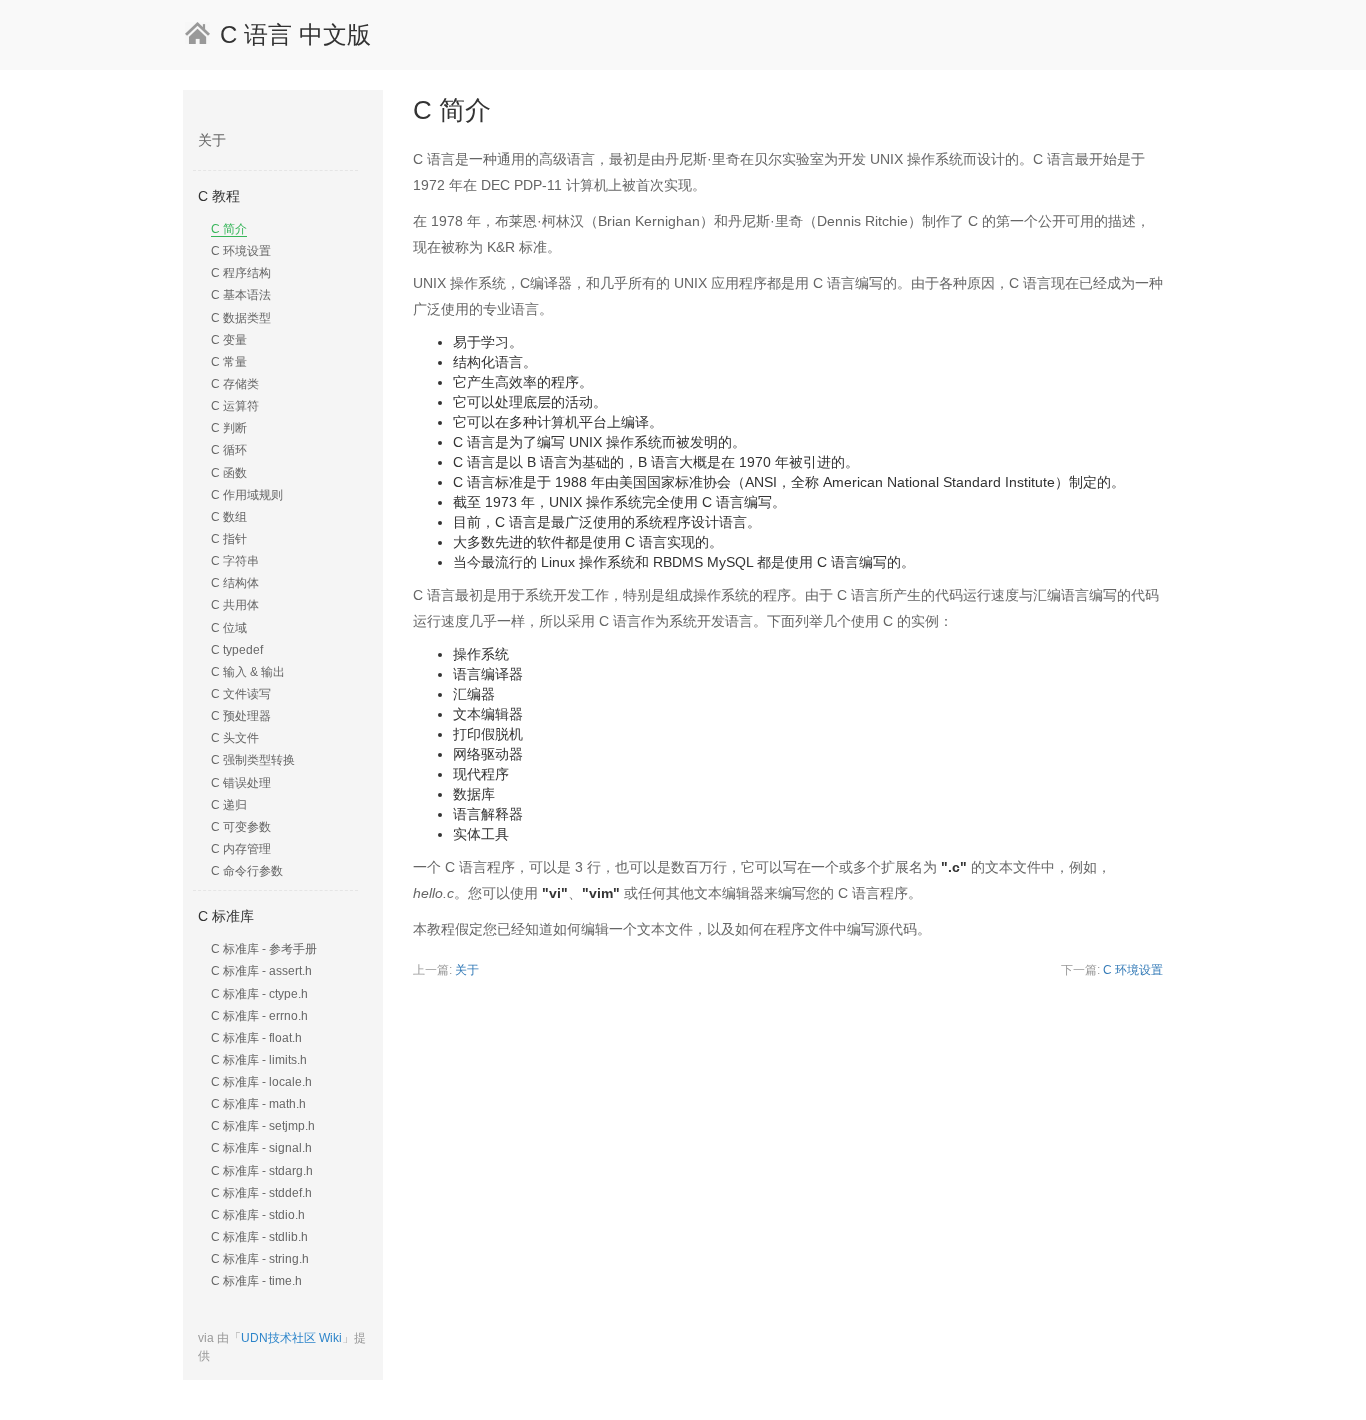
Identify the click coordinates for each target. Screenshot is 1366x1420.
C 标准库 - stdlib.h (259, 1237)
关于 (212, 140)
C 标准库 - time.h (256, 1281)
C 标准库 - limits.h (259, 1060)
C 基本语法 (241, 295)
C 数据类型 (241, 318)
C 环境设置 (241, 251)
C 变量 (229, 340)
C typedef (237, 650)
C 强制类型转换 (253, 760)
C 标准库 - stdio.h (258, 1215)
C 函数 (229, 473)
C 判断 (229, 428)
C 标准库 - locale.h (261, 1082)
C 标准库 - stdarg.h (262, 1171)
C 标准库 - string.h (260, 1259)
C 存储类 (235, 384)
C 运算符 (235, 406)
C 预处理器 (241, 716)
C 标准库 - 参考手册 (264, 949)
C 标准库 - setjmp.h (263, 1126)
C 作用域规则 (247, 495)
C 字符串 (235, 561)
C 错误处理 (241, 783)
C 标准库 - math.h (258, 1104)
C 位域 (229, 628)
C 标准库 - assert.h (261, 971)
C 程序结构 (241, 273)
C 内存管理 (241, 849)
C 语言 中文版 (295, 34)
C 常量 (229, 362)
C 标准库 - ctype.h (259, 994)
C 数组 (229, 517)
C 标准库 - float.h (256, 1038)
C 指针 (229, 539)
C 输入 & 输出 (248, 672)
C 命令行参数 (247, 871)
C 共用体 (235, 605)
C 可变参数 (241, 827)
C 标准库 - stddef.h (261, 1193)
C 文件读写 (241, 694)
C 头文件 (235, 738)
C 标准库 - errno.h (259, 1016)
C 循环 (229, 450)
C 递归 (229, 805)
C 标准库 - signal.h (261, 1148)
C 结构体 (235, 583)
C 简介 (229, 229)
